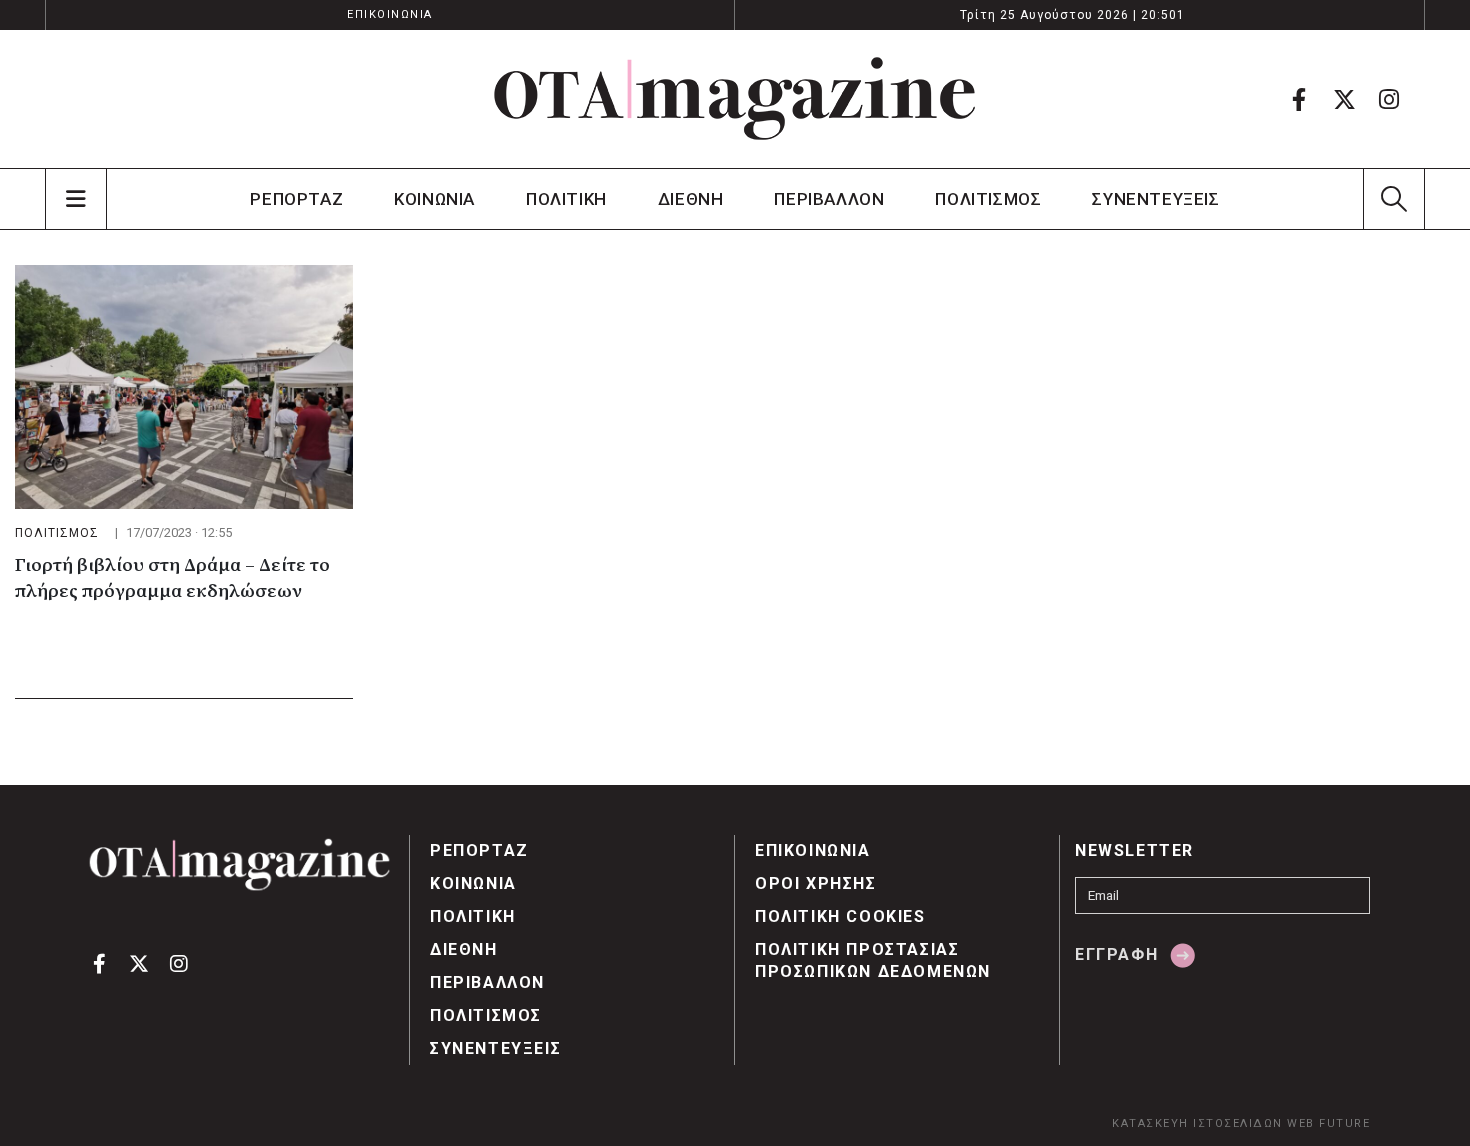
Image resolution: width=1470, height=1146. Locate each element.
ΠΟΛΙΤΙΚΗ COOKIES (840, 916)
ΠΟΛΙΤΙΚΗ (566, 199)
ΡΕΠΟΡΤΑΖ (296, 199)
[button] (1393, 199)
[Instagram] (1389, 99)
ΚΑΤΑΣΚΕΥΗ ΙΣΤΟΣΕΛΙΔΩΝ (1197, 1123)
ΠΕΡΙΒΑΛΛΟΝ (829, 199)
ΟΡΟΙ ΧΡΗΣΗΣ (816, 883)
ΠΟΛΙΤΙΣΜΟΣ (988, 199)
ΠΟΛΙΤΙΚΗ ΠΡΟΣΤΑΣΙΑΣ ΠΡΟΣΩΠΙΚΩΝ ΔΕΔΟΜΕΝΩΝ (873, 960)
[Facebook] (1299, 99)
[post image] (184, 387)
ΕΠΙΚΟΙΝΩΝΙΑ (390, 14)
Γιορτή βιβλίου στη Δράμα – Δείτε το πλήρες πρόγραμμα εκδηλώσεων (172, 578)
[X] (1344, 99)
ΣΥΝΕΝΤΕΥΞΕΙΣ (1155, 199)
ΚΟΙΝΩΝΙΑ (434, 199)
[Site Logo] (735, 99)
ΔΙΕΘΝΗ (691, 199)
